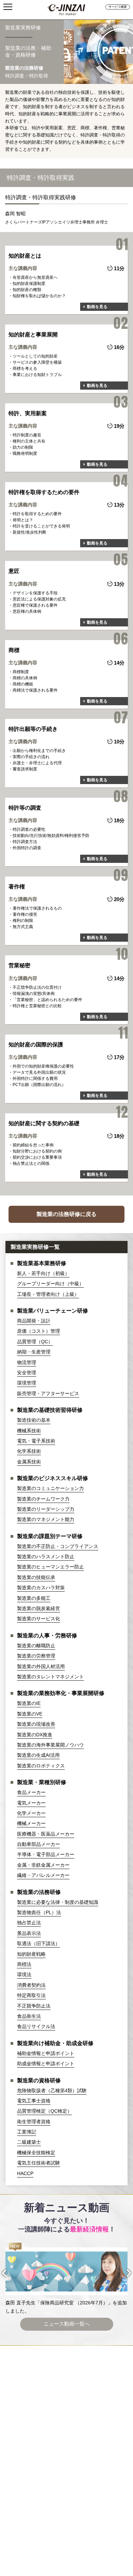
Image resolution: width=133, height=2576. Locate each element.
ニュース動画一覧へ (67, 2324)
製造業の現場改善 (36, 1724)
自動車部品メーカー (39, 1844)
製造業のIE (29, 1703)
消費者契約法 (31, 1985)
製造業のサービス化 (39, 1619)
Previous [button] (10, 2273)
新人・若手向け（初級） (43, 1273)
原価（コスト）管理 (39, 1331)
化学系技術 (29, 1451)
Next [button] (123, 2273)
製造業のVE (30, 1714)
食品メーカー (31, 1792)
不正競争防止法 (34, 2006)
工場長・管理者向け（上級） (48, 1294)
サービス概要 (118, 7)
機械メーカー (31, 1823)
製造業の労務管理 (36, 1656)
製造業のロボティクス (41, 1766)
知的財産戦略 (31, 1954)
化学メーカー (31, 1813)
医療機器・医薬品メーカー (46, 1834)
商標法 (24, 1964)
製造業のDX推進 (35, 1735)
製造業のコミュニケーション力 (50, 1488)
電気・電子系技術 (36, 1441)
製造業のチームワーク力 (43, 1499)
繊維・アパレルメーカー (43, 1875)
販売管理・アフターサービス (48, 1393)
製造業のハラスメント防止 (46, 1557)
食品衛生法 (29, 2016)
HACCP (25, 2173)
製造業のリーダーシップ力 (46, 1509)
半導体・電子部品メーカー (46, 1854)
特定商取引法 (31, 1995)
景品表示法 (29, 1933)
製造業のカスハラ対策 (41, 1588)
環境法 (24, 1974)
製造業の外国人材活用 (41, 1666)
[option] (67, 2279)
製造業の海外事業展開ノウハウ (50, 1745)
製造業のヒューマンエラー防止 (50, 1567)
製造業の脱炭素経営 (39, 1608)
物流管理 (27, 1362)
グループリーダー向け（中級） (50, 1284)
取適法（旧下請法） (39, 1943)
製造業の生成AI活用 (38, 1755)
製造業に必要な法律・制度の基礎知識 (58, 1902)
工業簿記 (27, 2132)
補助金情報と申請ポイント (46, 2053)
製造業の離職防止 (36, 1646)
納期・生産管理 (34, 1352)
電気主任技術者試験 (39, 2163)
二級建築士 (29, 2142)
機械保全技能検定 (36, 2153)
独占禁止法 (29, 1923)
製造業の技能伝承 (36, 1577)
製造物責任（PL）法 (39, 1912)
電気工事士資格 (34, 2101)
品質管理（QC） (35, 1342)
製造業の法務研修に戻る (66, 1214)
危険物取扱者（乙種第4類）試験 (52, 2090)
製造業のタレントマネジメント (50, 1677)
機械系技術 (29, 1431)
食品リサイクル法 (36, 2026)
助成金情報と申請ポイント (46, 2064)
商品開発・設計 (34, 1321)
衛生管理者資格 (34, 2122)
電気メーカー (31, 1803)
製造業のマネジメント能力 (46, 1519)
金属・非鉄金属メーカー (43, 1865)
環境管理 (27, 1383)
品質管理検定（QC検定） (45, 2111)
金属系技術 (29, 1462)
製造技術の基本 (34, 1420)
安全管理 (27, 1373)
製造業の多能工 (34, 1598)
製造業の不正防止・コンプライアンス (58, 1546)
